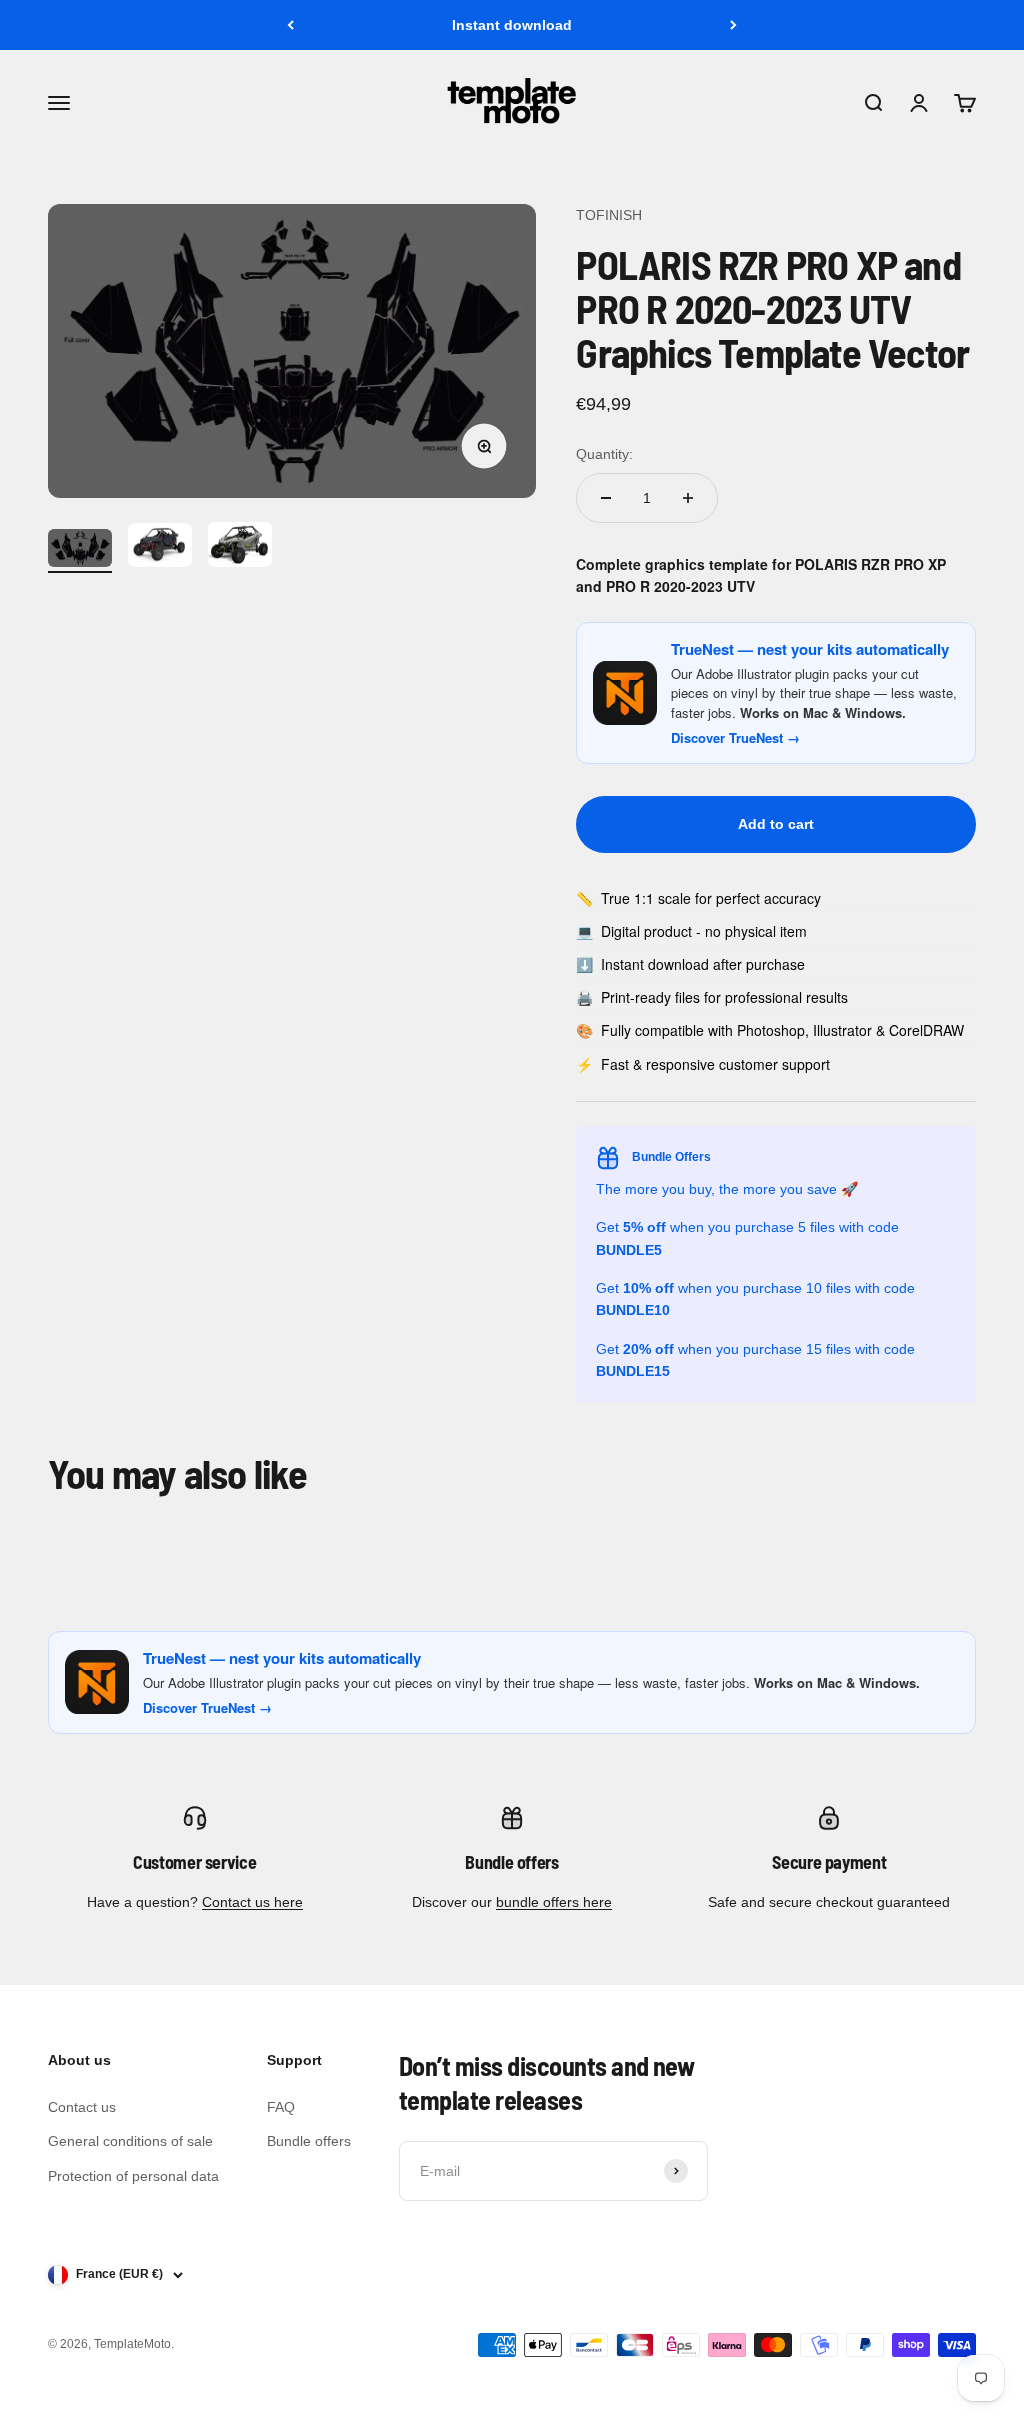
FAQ (281, 2107)
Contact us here (252, 1902)
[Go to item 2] (160, 548)
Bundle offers (309, 2141)
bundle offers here (554, 1902)
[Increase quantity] (688, 498)
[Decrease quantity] (606, 498)
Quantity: (604, 454)
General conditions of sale (130, 2141)
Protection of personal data (133, 2176)
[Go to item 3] (240, 548)
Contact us (82, 2107)
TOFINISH (609, 215)
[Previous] (290, 25)
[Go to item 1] (80, 551)
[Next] (733, 25)
